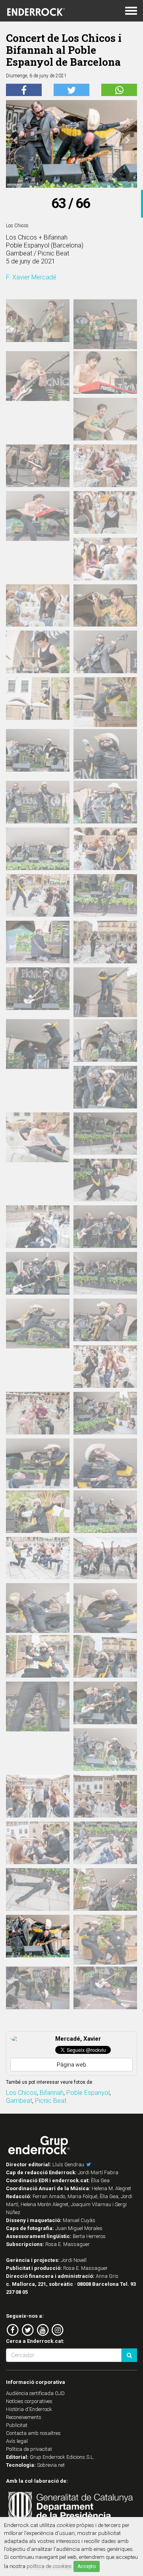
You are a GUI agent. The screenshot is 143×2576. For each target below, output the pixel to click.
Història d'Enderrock (29, 2409)
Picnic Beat (51, 2101)
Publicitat (17, 2425)
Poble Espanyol (88, 2093)
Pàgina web (71, 2065)
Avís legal (17, 2441)
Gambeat (19, 2101)
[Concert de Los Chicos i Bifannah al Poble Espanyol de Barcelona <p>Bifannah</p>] (38, 321)
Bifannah (52, 2093)
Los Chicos (21, 2093)
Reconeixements (24, 2417)
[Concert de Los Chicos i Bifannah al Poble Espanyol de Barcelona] (38, 521)
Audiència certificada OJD (35, 2393)
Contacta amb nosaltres (33, 2433)
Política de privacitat (29, 2449)
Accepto (87, 2566)
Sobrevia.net (51, 2465)
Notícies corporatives (29, 2401)
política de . (49, 2566)
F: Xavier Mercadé (31, 277)
